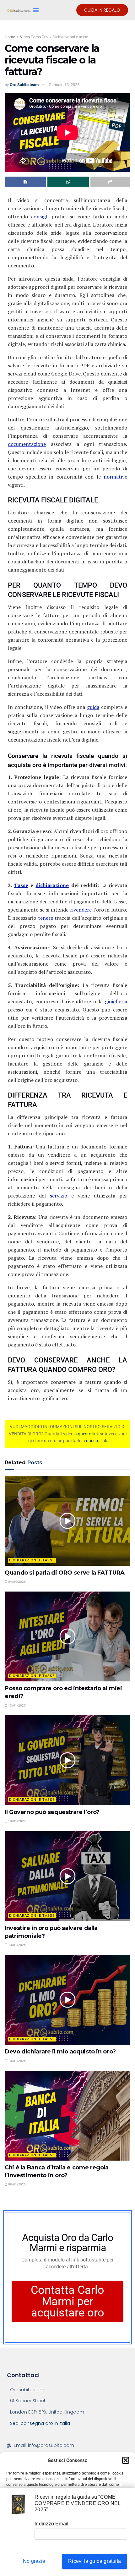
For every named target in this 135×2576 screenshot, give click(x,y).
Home (10, 37)
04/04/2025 (17, 1582)
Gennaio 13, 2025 (64, 85)
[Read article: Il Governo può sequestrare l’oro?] (67, 1760)
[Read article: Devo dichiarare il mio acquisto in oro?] (67, 2000)
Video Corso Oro (34, 37)
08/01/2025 (17, 2184)
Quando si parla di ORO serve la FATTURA (65, 1573)
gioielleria (116, 1001)
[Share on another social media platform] (110, 182)
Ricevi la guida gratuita (94, 2561)
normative (115, 477)
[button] (126, 2460)
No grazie (34, 2561)
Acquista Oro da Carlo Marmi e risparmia (67, 2243)
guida (93, 707)
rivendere (81, 910)
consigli (40, 216)
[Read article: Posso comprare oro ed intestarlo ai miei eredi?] (67, 1636)
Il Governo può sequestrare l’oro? (52, 1812)
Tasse (21, 885)
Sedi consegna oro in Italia (40, 2423)
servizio (59, 1196)
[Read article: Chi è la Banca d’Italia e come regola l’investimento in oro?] (67, 2116)
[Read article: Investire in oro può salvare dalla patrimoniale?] (67, 1876)
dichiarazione (52, 885)
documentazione (27, 444)
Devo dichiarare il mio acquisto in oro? (60, 2052)
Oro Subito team (24, 85)
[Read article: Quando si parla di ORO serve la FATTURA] (67, 1521)
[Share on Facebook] (25, 182)
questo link (88, 1434)
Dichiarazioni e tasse (70, 37)
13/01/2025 (17, 1705)
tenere (46, 918)
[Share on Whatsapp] (68, 182)
